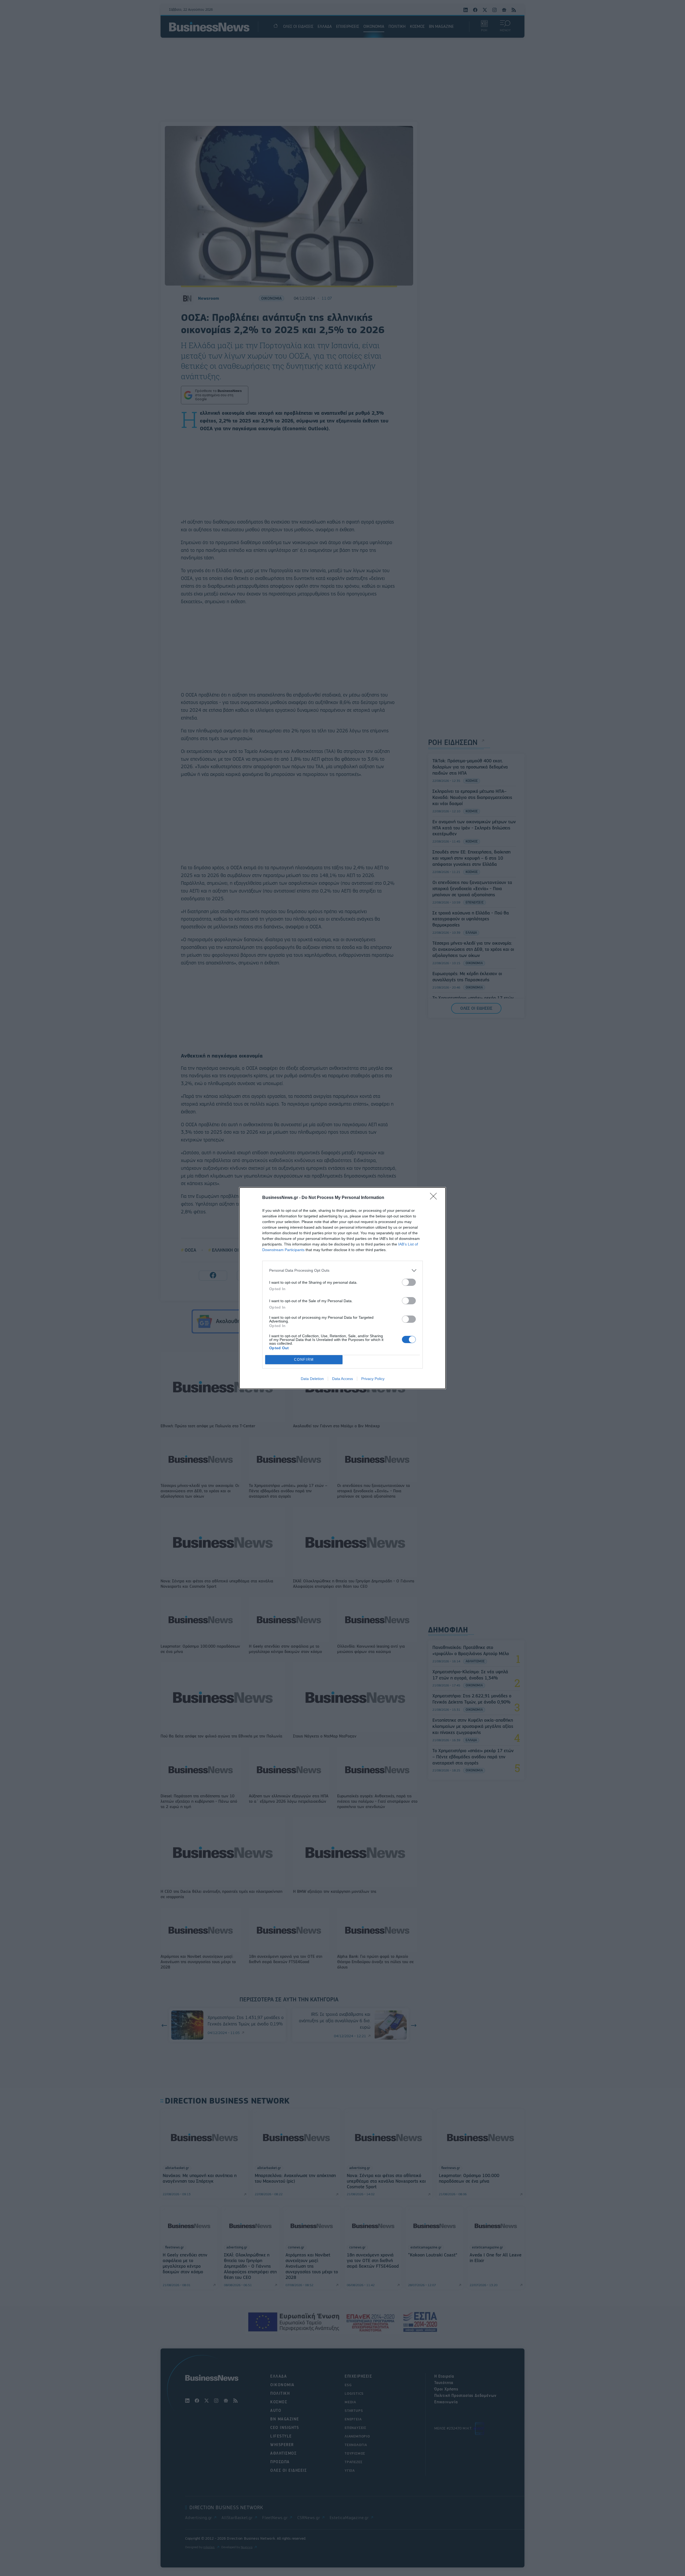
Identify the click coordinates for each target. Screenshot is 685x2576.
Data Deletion (312, 1379)
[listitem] (342, 1270)
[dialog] (342, 1288)
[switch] (409, 1282)
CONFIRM (304, 1360)
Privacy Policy (373, 1379)
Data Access (342, 1379)
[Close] (435, 1198)
